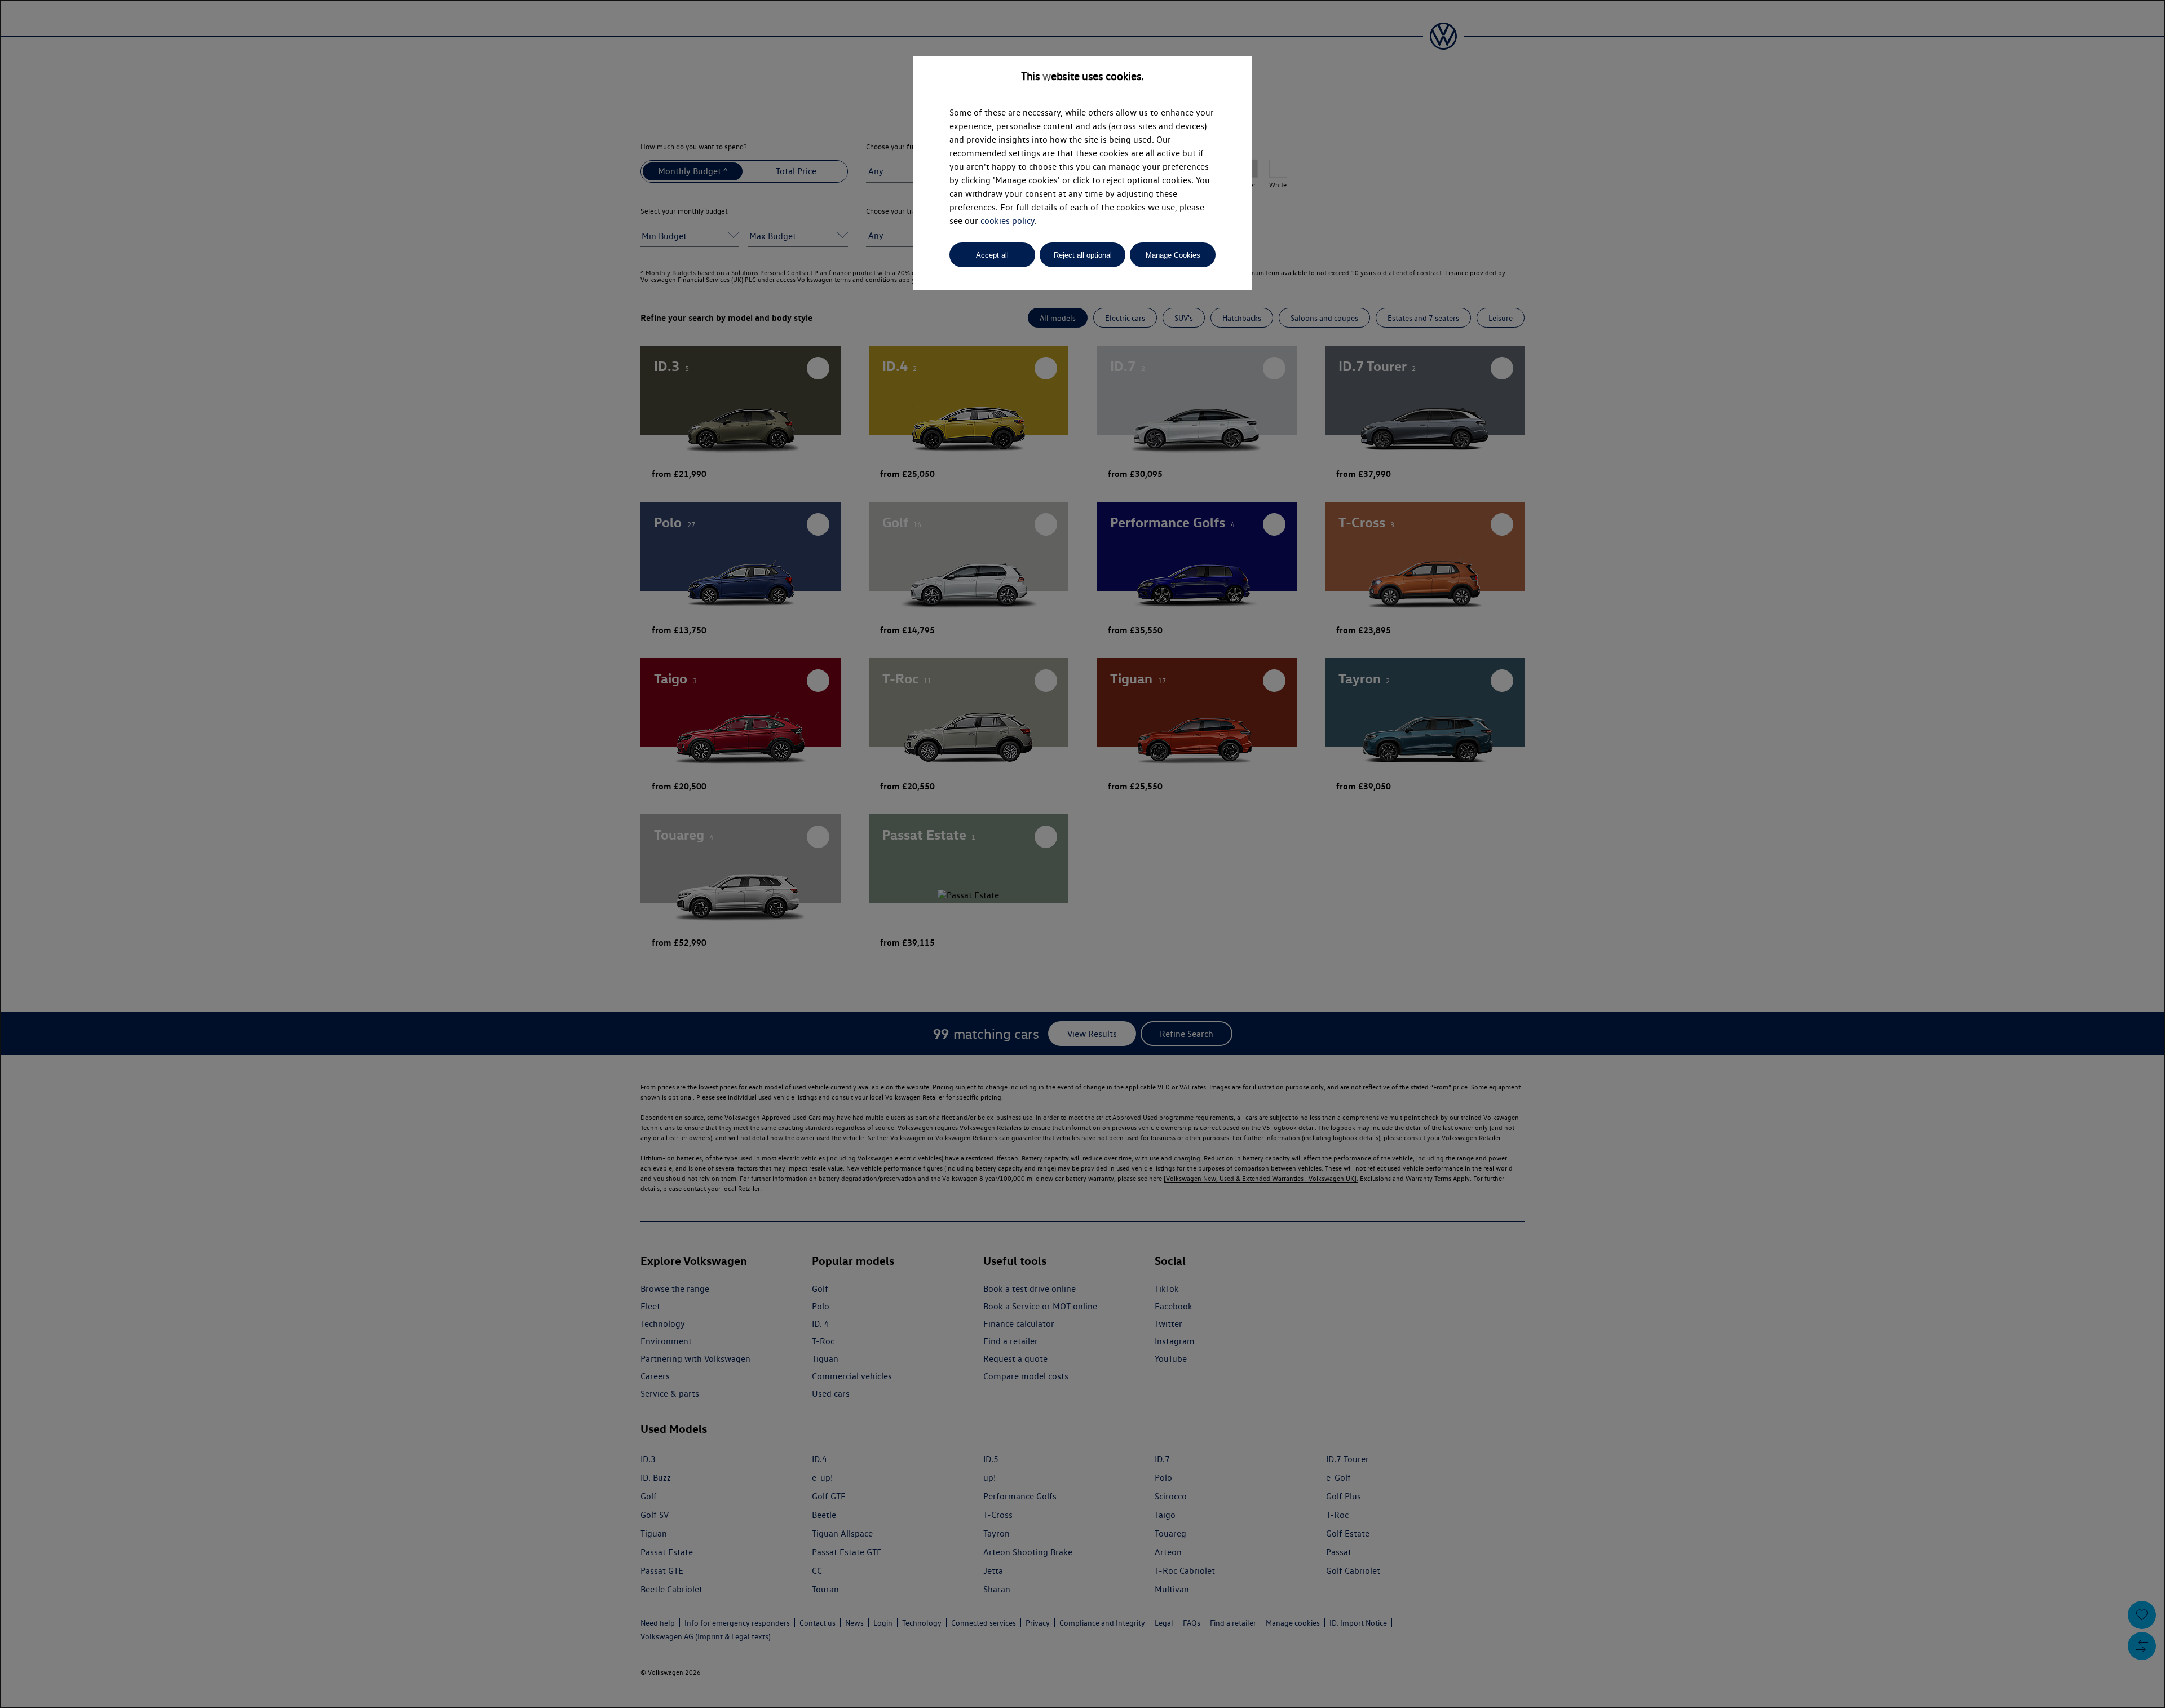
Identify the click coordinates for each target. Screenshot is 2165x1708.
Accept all (992, 255)
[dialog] (1082, 854)
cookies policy (1008, 221)
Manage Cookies (1173, 255)
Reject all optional (1083, 255)
